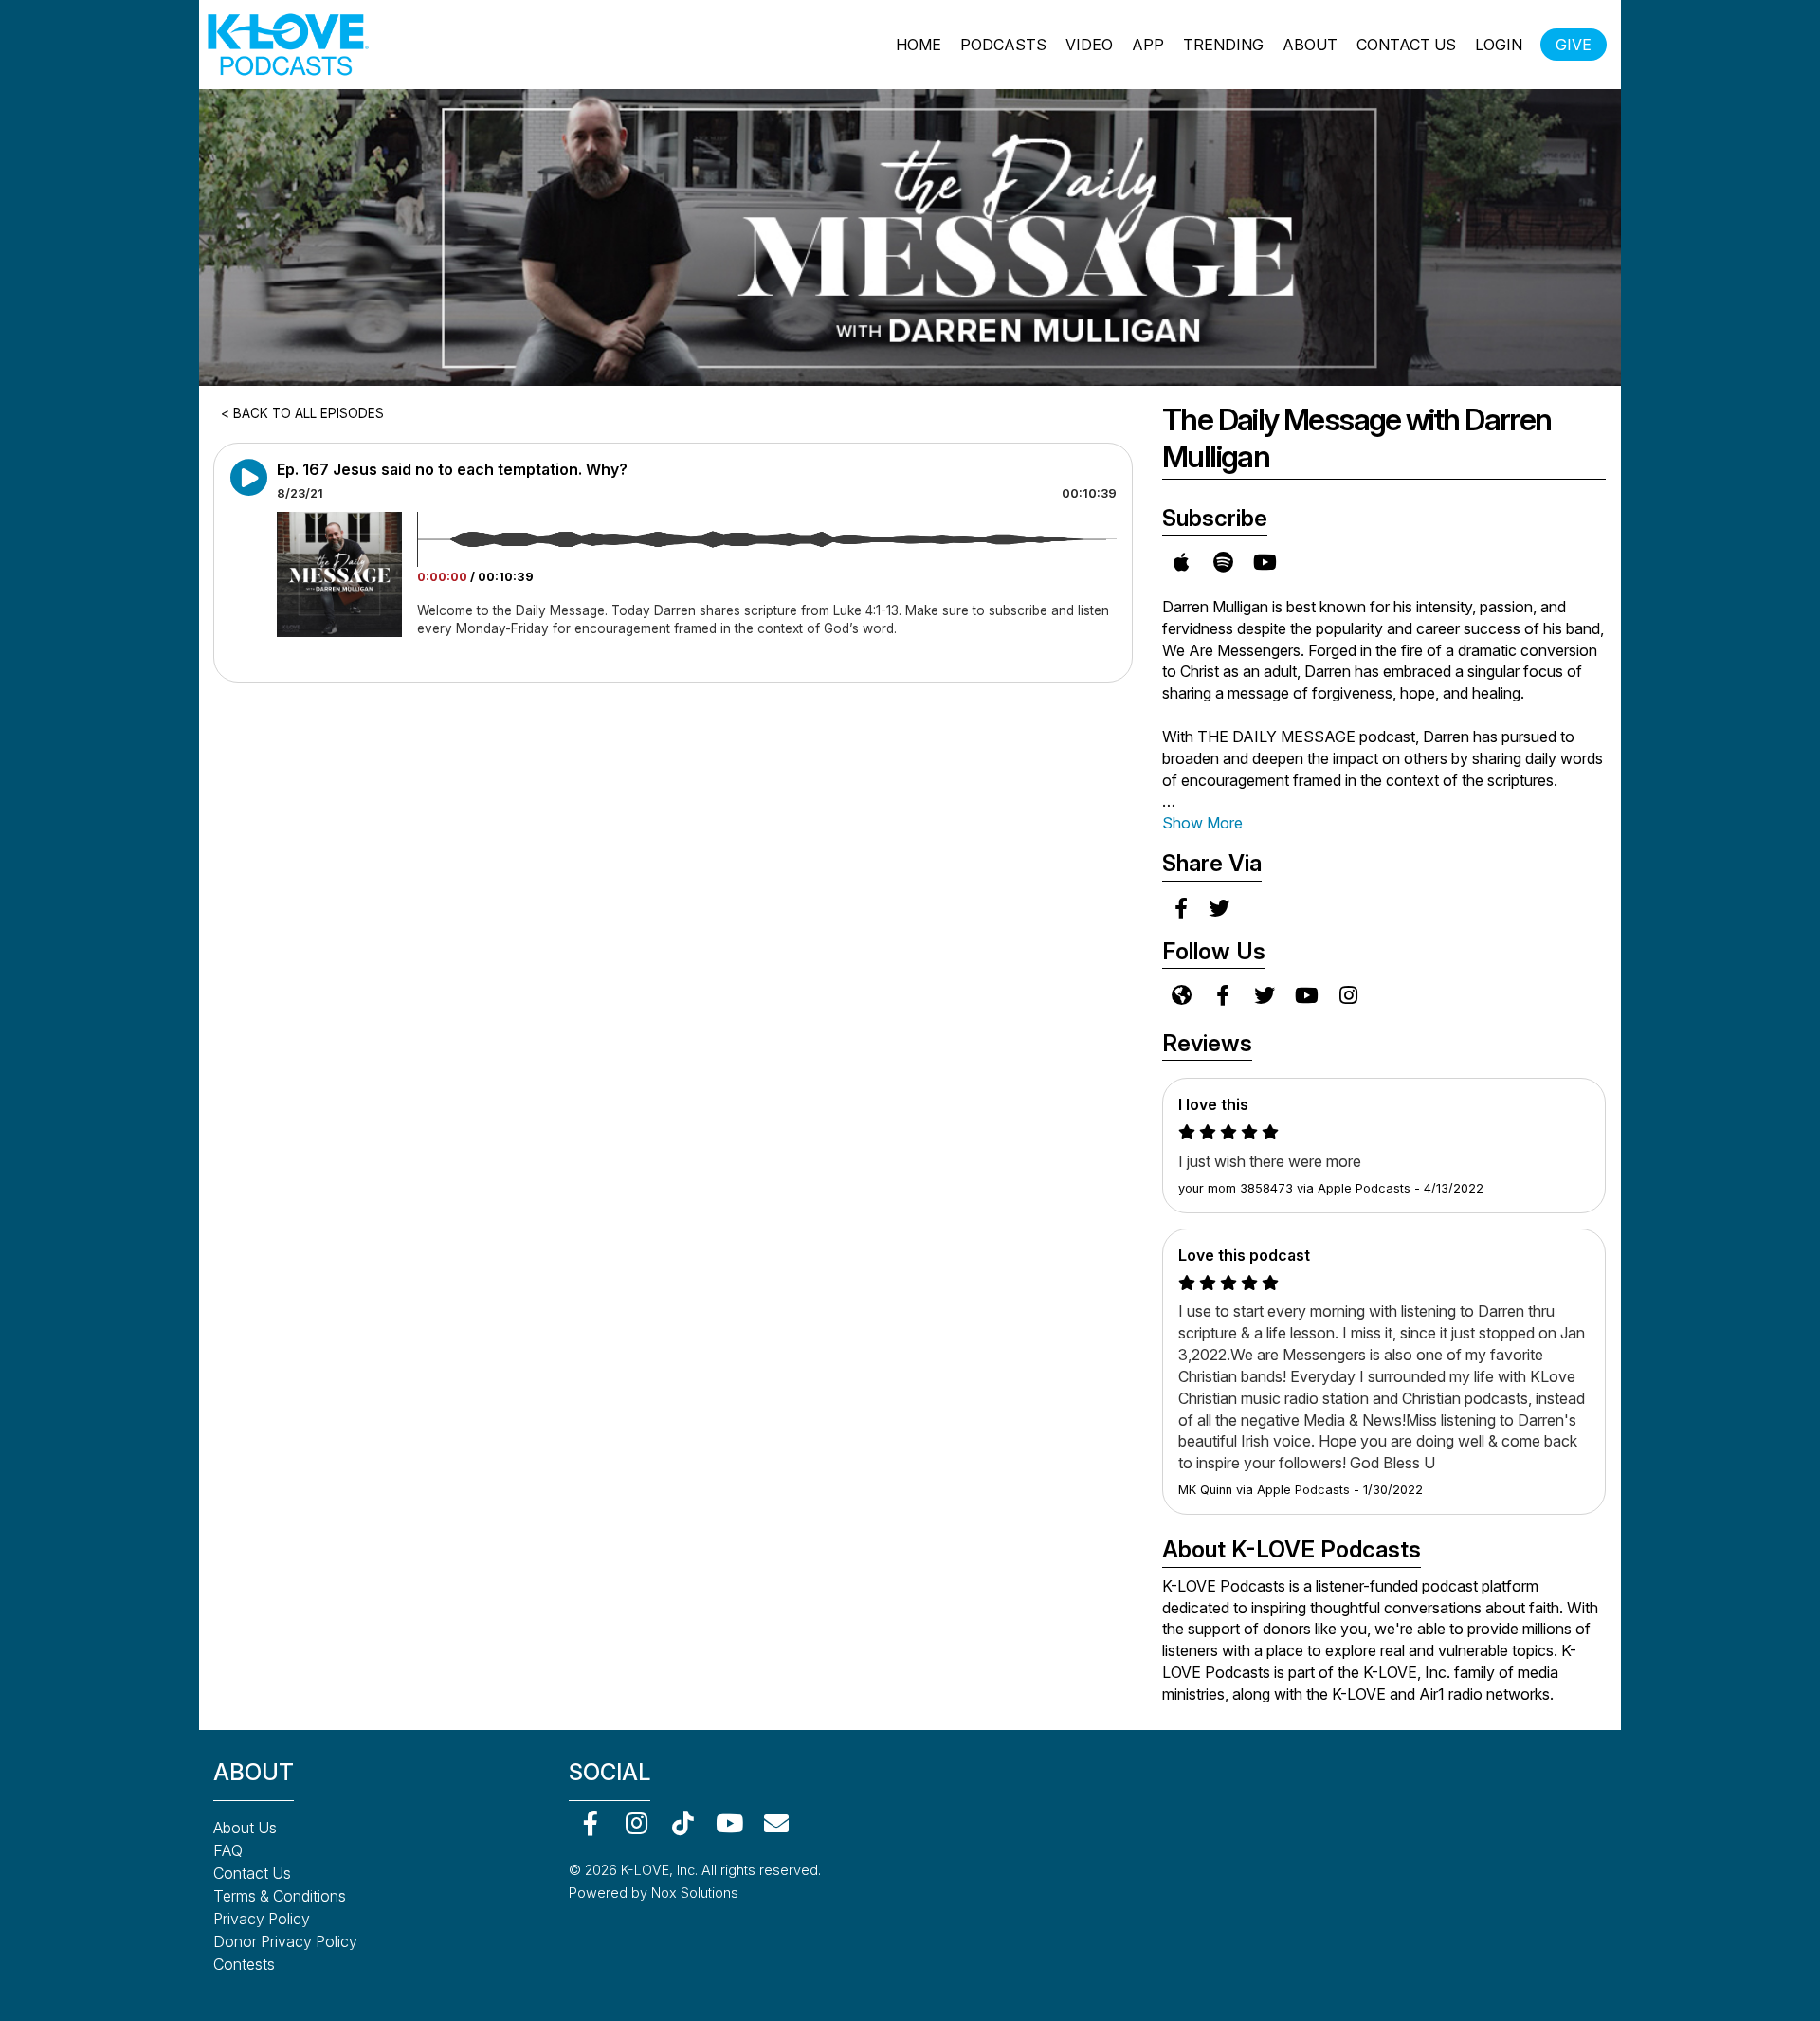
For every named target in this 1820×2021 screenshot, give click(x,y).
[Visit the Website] (1181, 995)
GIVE (1574, 45)
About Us (245, 1828)
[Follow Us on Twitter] (1265, 995)
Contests (244, 1964)
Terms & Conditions (280, 1896)
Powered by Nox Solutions (654, 1893)
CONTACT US (1406, 45)
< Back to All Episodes (302, 413)
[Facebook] (590, 1822)
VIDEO (1089, 45)
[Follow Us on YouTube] (1306, 995)
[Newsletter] (776, 1822)
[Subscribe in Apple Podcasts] (1181, 562)
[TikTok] (683, 1822)
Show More (1202, 823)
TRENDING (1223, 45)
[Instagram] (637, 1822)
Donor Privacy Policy (285, 1941)
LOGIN (1499, 45)
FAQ (228, 1850)
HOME (919, 45)
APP (1148, 45)
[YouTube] (729, 1822)
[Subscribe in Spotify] (1223, 562)
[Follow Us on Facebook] (1223, 995)
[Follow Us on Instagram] (1348, 995)
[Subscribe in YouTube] (1265, 562)
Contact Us (252, 1873)
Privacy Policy (262, 1919)
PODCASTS (1003, 45)
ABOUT (1310, 45)
